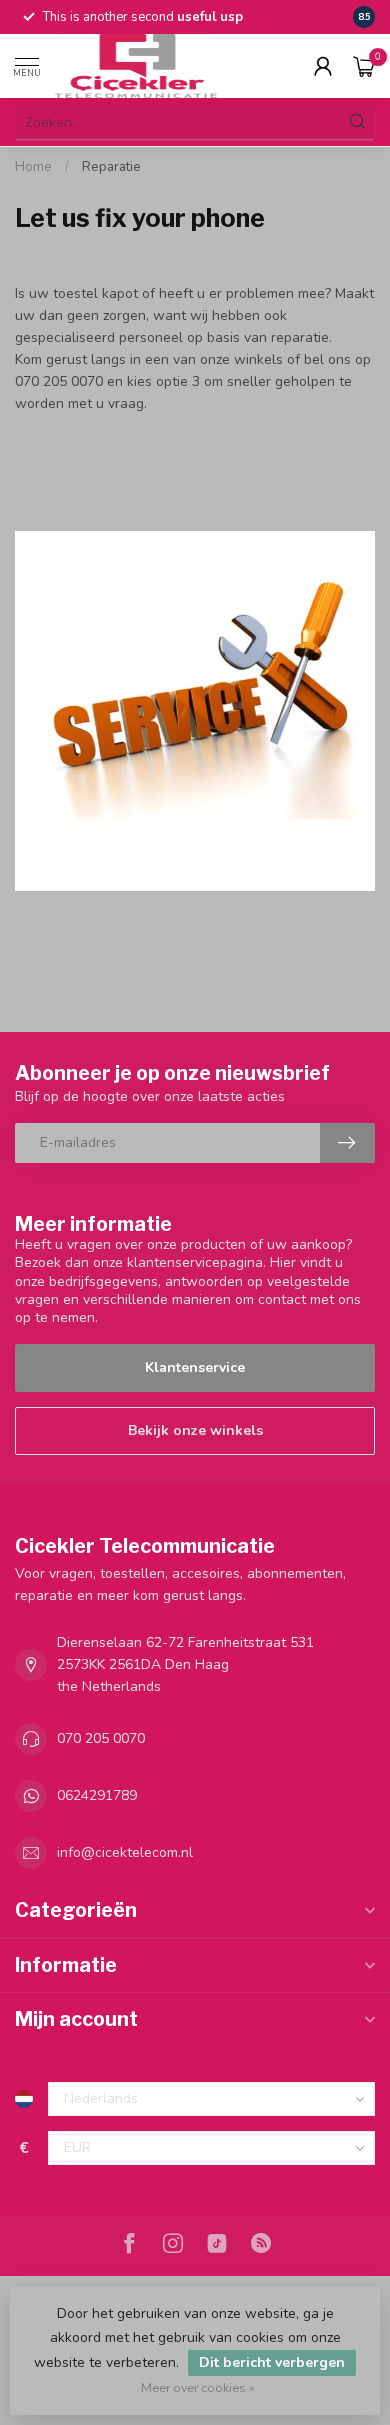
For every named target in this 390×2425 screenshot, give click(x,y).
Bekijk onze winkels (195, 1430)
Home (33, 167)
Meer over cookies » (198, 2387)
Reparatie (111, 167)
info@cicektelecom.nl (125, 1852)
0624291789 (97, 1795)
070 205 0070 (101, 1738)
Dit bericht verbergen (272, 2362)
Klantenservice (195, 1367)
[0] (364, 66)
